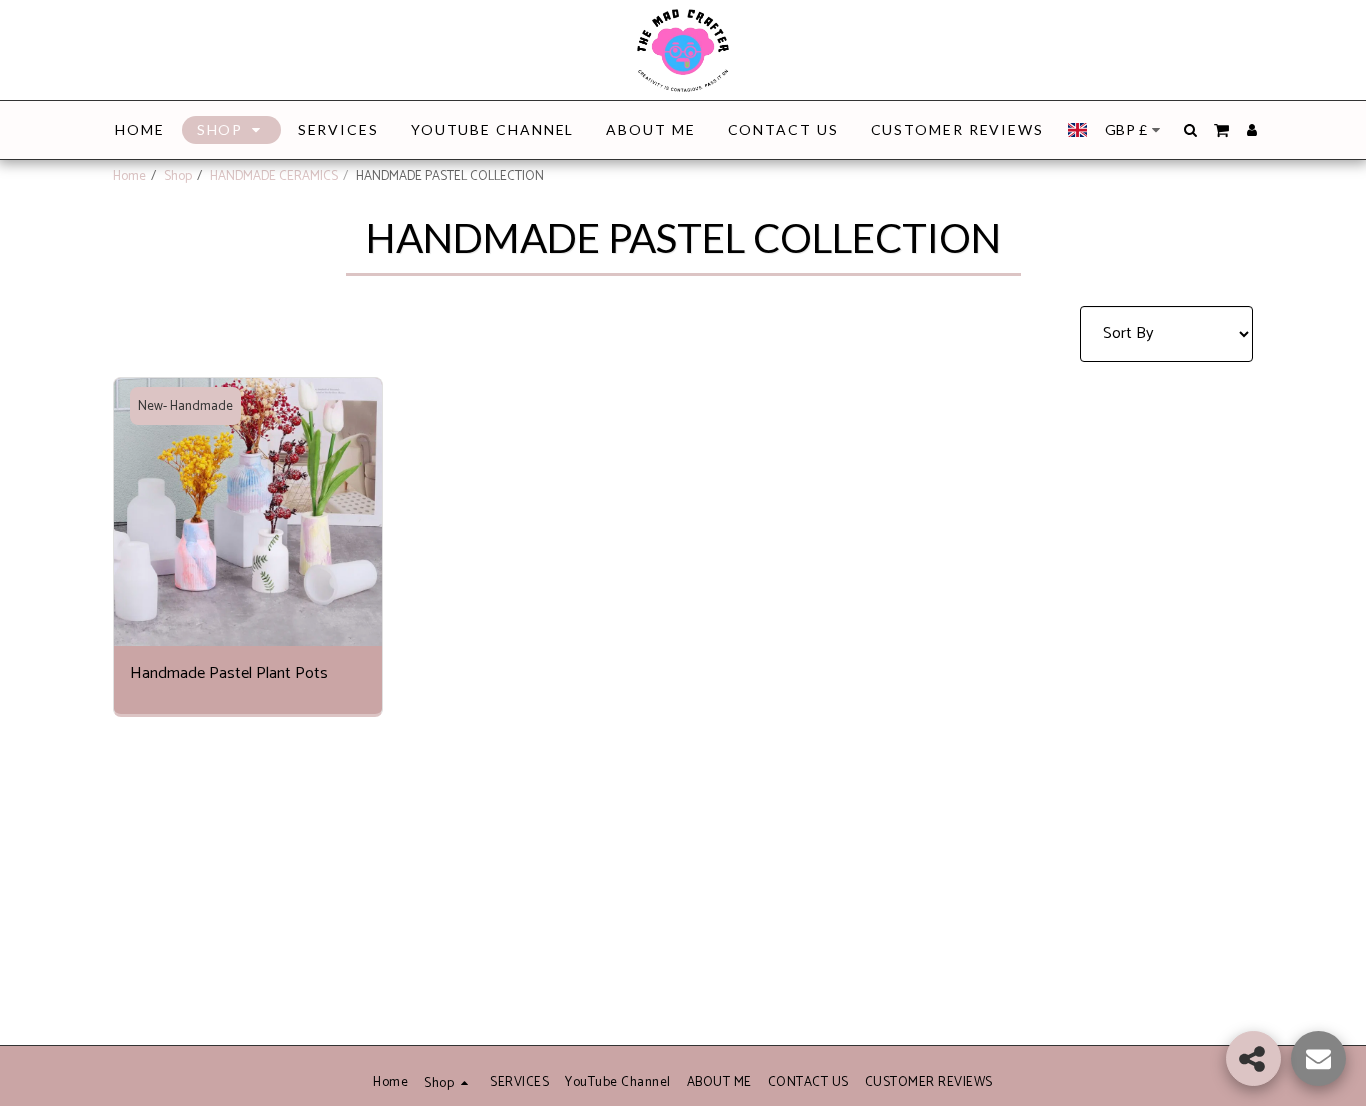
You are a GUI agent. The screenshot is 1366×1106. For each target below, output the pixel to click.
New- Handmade (185, 406)
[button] (1191, 130)
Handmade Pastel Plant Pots (229, 674)
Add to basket (253, 635)
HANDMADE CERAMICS (274, 176)
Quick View (247, 595)
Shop (178, 176)
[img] (248, 512)
